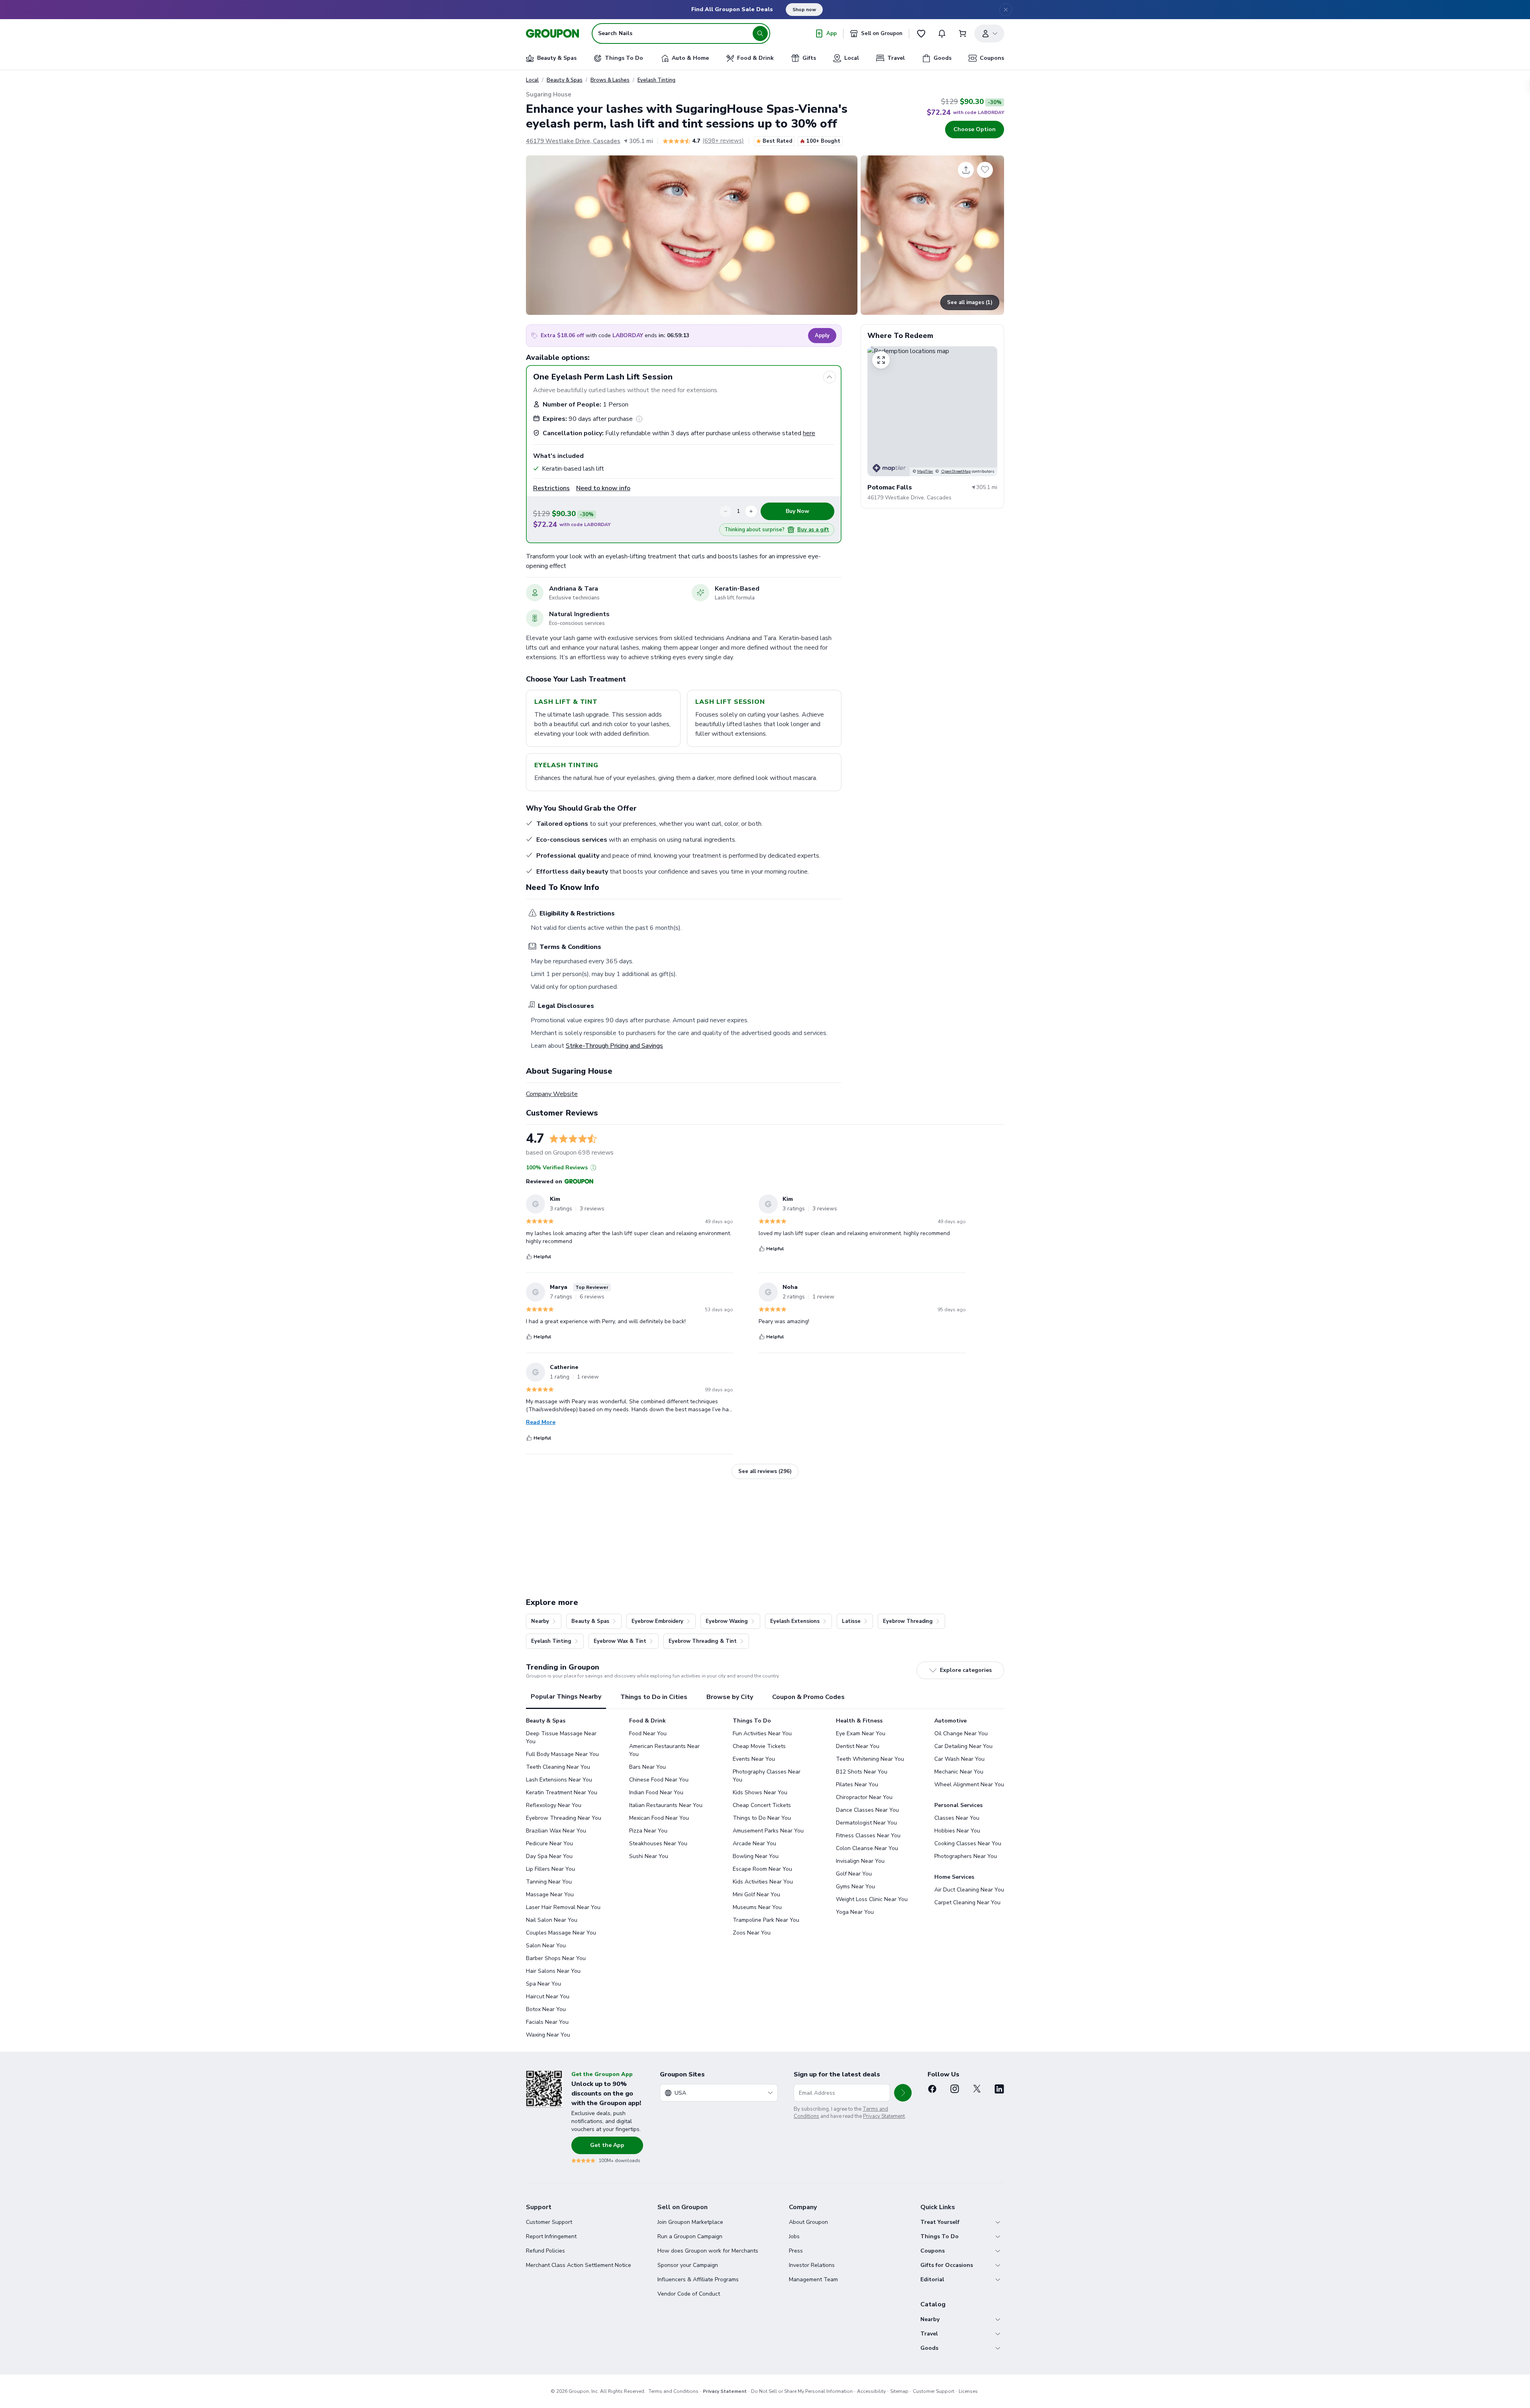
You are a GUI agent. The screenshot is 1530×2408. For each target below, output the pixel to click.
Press (796, 2251)
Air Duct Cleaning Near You (969, 1890)
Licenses (968, 2391)
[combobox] (719, 2093)
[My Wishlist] (921, 33)
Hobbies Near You (957, 1831)
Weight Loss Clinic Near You (872, 1899)
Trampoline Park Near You (766, 1920)
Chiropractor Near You (864, 1797)
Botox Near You (546, 2009)
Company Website (552, 1094)
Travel (929, 2334)
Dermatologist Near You (866, 1823)
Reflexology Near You (554, 1805)
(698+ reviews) (723, 141)
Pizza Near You (648, 1831)
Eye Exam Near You (861, 1733)
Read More (541, 1422)
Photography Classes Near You (767, 1776)
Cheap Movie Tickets (759, 1746)
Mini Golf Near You (756, 1894)
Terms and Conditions (674, 2391)
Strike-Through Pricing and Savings (614, 1046)
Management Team (813, 2279)
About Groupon (808, 2222)
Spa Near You (543, 1984)
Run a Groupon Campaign (690, 2236)
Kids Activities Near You (763, 1882)
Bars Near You (647, 1767)
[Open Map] (932, 411)
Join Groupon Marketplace (690, 2222)
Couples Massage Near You (561, 1933)
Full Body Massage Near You (562, 1754)
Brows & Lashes (610, 80)
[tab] (566, 1697)
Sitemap (899, 2391)
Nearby (930, 2319)
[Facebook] (932, 2089)
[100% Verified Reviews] (593, 1168)
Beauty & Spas (565, 80)
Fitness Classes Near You (868, 1835)
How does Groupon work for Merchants (708, 2251)
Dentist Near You (858, 1746)
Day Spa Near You (549, 1856)
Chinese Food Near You (659, 1780)
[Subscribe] (903, 2093)
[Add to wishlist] (985, 170)
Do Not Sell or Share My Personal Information (802, 2391)
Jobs (794, 2236)
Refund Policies (545, 2251)
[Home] (552, 33)
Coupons (933, 2251)
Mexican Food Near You (659, 1818)
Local (532, 80)
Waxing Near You (548, 2035)
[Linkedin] (999, 2089)
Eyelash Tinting (656, 80)
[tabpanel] (765, 1878)
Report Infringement (551, 2236)
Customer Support (549, 2222)
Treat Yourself (940, 2222)
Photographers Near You (966, 1856)
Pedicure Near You (549, 1843)
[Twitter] (977, 2089)
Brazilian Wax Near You (556, 1831)
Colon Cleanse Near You (867, 1848)
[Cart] (963, 33)
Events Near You (754, 1759)
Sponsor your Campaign (688, 2265)
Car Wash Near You (959, 1759)
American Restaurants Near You (664, 1750)
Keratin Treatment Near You (562, 1792)
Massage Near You (550, 1894)
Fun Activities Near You (762, 1733)
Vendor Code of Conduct (689, 2294)
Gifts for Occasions (947, 2265)
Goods (929, 2348)
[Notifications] (942, 33)
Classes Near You (957, 1818)
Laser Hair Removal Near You (563, 1907)
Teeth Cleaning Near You (558, 1767)
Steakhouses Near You (658, 1843)
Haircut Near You (548, 1997)
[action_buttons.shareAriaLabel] (966, 170)
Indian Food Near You (656, 1792)
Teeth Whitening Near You (870, 1759)
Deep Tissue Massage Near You (561, 1737)
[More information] (639, 419)
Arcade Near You (754, 1843)
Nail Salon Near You (552, 1920)
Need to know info (603, 488)
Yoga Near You (855, 1912)
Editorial (932, 2279)
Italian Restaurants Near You (666, 1805)
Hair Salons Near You (553, 1971)
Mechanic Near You (959, 1772)
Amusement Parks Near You (768, 1831)
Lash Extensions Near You (559, 1780)
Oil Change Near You (961, 1733)
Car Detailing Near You (963, 1746)
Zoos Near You (752, 1933)
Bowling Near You (756, 1856)
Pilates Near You (857, 1784)
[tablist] (765, 1697)
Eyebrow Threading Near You (564, 1818)
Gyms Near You (855, 1887)
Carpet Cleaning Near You (967, 1902)
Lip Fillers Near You (550, 1869)
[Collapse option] (830, 377)
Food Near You (648, 1733)
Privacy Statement (884, 2116)
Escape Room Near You (762, 1869)
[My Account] (989, 33)
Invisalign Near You (860, 1861)
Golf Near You (854, 1874)
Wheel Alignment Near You (969, 1784)
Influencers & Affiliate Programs (698, 2279)
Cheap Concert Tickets (762, 1805)
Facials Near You (547, 2022)
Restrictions (551, 488)
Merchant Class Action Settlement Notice (579, 2265)
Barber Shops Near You (556, 1958)
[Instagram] (955, 2089)
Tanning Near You (549, 1882)
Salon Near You (546, 1945)
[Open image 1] (692, 235)
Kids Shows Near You (760, 1792)
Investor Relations (812, 2265)
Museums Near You (757, 1907)
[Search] (760, 33)
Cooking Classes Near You (968, 1843)
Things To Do (940, 2236)
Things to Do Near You (762, 1818)
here (809, 433)
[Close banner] (1006, 10)
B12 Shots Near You (862, 1772)
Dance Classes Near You (867, 1810)
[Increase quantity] (751, 511)
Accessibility (871, 2391)
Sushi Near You (649, 1856)
